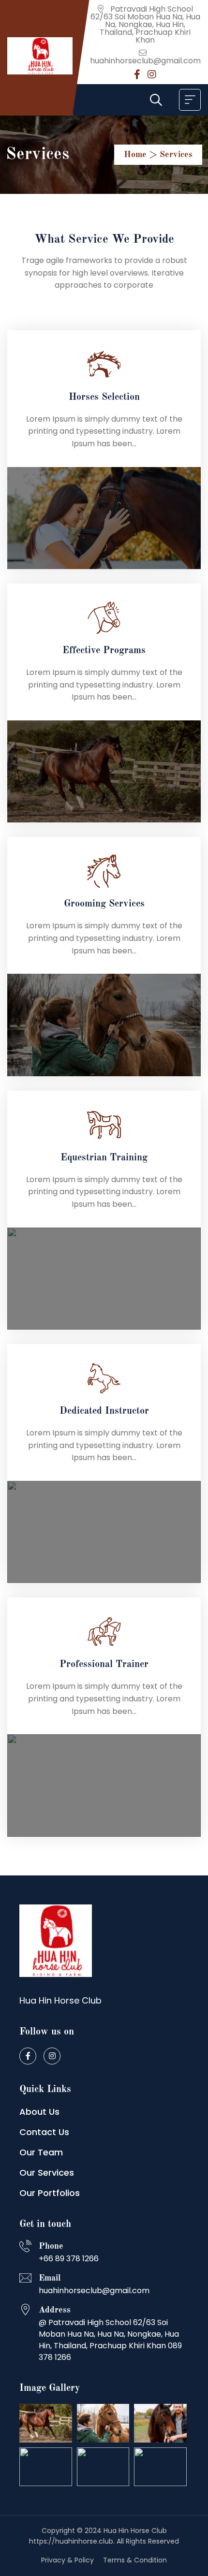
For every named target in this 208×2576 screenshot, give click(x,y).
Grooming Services (104, 904)
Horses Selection (104, 397)
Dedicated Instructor (104, 1411)
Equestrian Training (104, 1158)
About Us (39, 2112)
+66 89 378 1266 (69, 2259)
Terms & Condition (135, 2560)
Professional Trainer (104, 1665)
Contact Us (44, 2132)
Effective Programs (104, 651)
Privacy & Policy (67, 2560)
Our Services (47, 2173)
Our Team (41, 2152)
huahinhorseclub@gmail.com (145, 61)
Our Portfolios (50, 2193)
